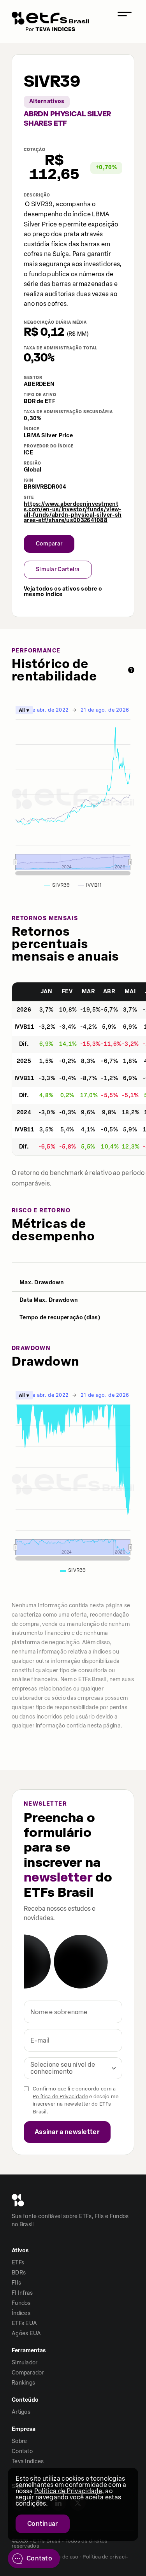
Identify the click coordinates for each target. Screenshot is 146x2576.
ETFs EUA (24, 2323)
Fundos (21, 2303)
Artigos (21, 2412)
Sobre (19, 2441)
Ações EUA (26, 2333)
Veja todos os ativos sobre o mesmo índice (63, 592)
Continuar (43, 2524)
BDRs (19, 2273)
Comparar (49, 544)
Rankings (23, 2383)
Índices (21, 2313)
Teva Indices (28, 2461)
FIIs (16, 2283)
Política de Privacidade (60, 2096)
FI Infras (22, 2293)
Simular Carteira (58, 569)
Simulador (25, 2363)
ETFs (18, 2263)
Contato (22, 2451)
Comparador (28, 2373)
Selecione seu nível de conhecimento (63, 2068)
